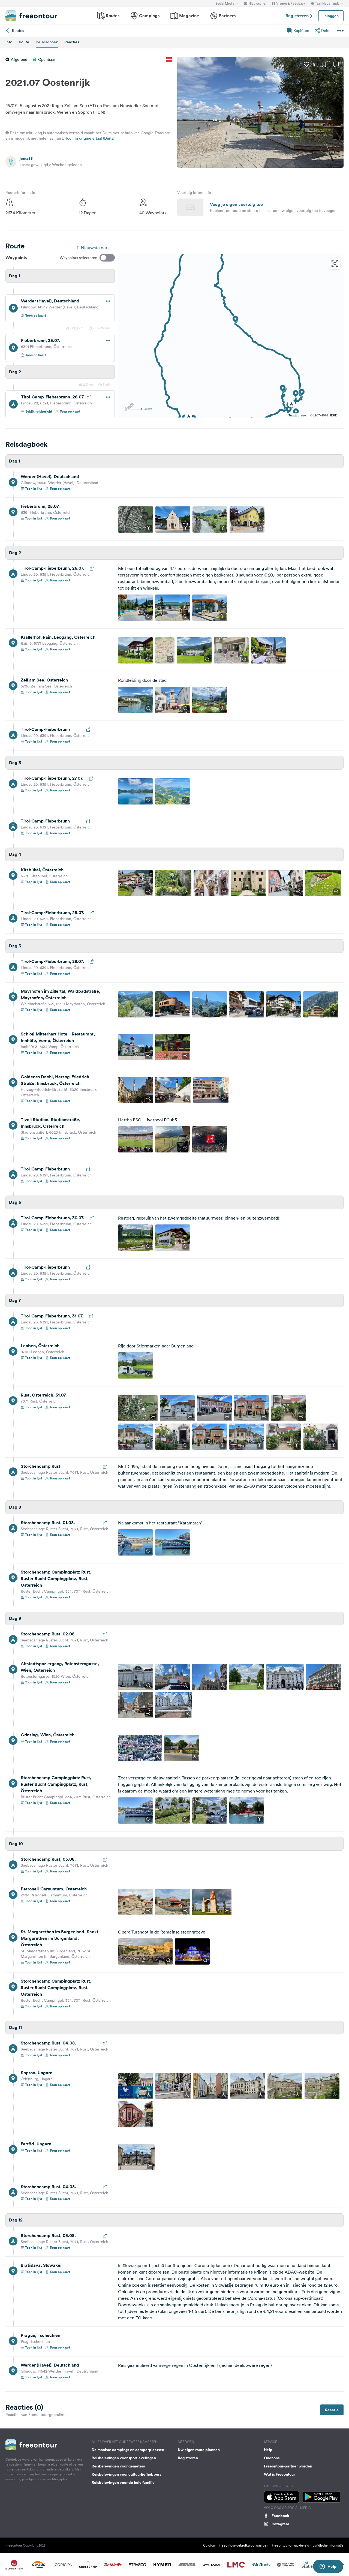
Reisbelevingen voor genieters (118, 2466)
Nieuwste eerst (96, 248)
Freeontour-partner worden (288, 2466)
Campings (149, 16)
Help (268, 2450)
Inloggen (331, 16)
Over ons (272, 2458)
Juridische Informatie (328, 2545)
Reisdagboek (47, 42)
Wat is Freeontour (279, 2474)
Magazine (189, 16)
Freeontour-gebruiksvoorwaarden (243, 2545)
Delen (326, 31)
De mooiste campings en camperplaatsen (128, 2450)
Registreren (298, 16)
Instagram (280, 2524)
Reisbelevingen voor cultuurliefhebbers (126, 2474)
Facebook (280, 2516)
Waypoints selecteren (79, 258)
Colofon (209, 2545)
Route (24, 42)
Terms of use (297, 415)
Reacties (72, 42)
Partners (227, 16)
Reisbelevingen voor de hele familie (123, 2482)
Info (9, 42)
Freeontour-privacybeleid (291, 2545)
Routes (113, 16)
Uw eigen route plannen (199, 2450)
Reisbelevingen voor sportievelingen (124, 2458)
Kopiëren (301, 31)
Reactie (332, 2410)
